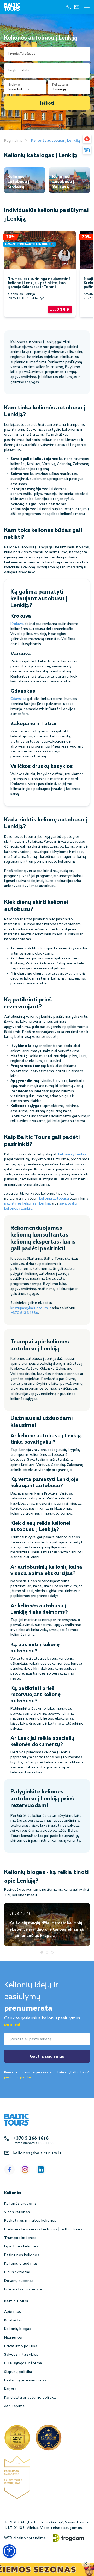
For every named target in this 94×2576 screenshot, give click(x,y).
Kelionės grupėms (20, 2204)
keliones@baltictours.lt (37, 2153)
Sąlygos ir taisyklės (21, 2355)
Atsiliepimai (15, 2406)
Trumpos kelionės (20, 2238)
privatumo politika (17, 2077)
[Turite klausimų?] (87, 150)
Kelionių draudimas (21, 2264)
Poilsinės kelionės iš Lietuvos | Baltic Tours (43, 2229)
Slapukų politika (18, 2372)
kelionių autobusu (54, 1199)
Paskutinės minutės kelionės (30, 2221)
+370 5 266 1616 (31, 2138)
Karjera (10, 2389)
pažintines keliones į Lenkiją (27, 1204)
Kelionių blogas (18, 2329)
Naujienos (13, 2338)
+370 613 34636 (24, 1313)
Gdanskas (18, 699)
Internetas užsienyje (23, 2290)
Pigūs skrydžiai (17, 2272)
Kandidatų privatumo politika (30, 2398)
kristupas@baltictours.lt (31, 1308)
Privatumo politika (21, 2346)
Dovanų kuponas (19, 2281)
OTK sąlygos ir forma (23, 2363)
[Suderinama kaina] (87, 139)
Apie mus (13, 2312)
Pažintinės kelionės (22, 2255)
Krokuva (17, 624)
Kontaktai (13, 2320)
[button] (9, 2551)
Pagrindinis (13, 141)
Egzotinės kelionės (21, 2247)
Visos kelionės (17, 2212)
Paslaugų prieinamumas (25, 2381)
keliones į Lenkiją (72, 1154)
